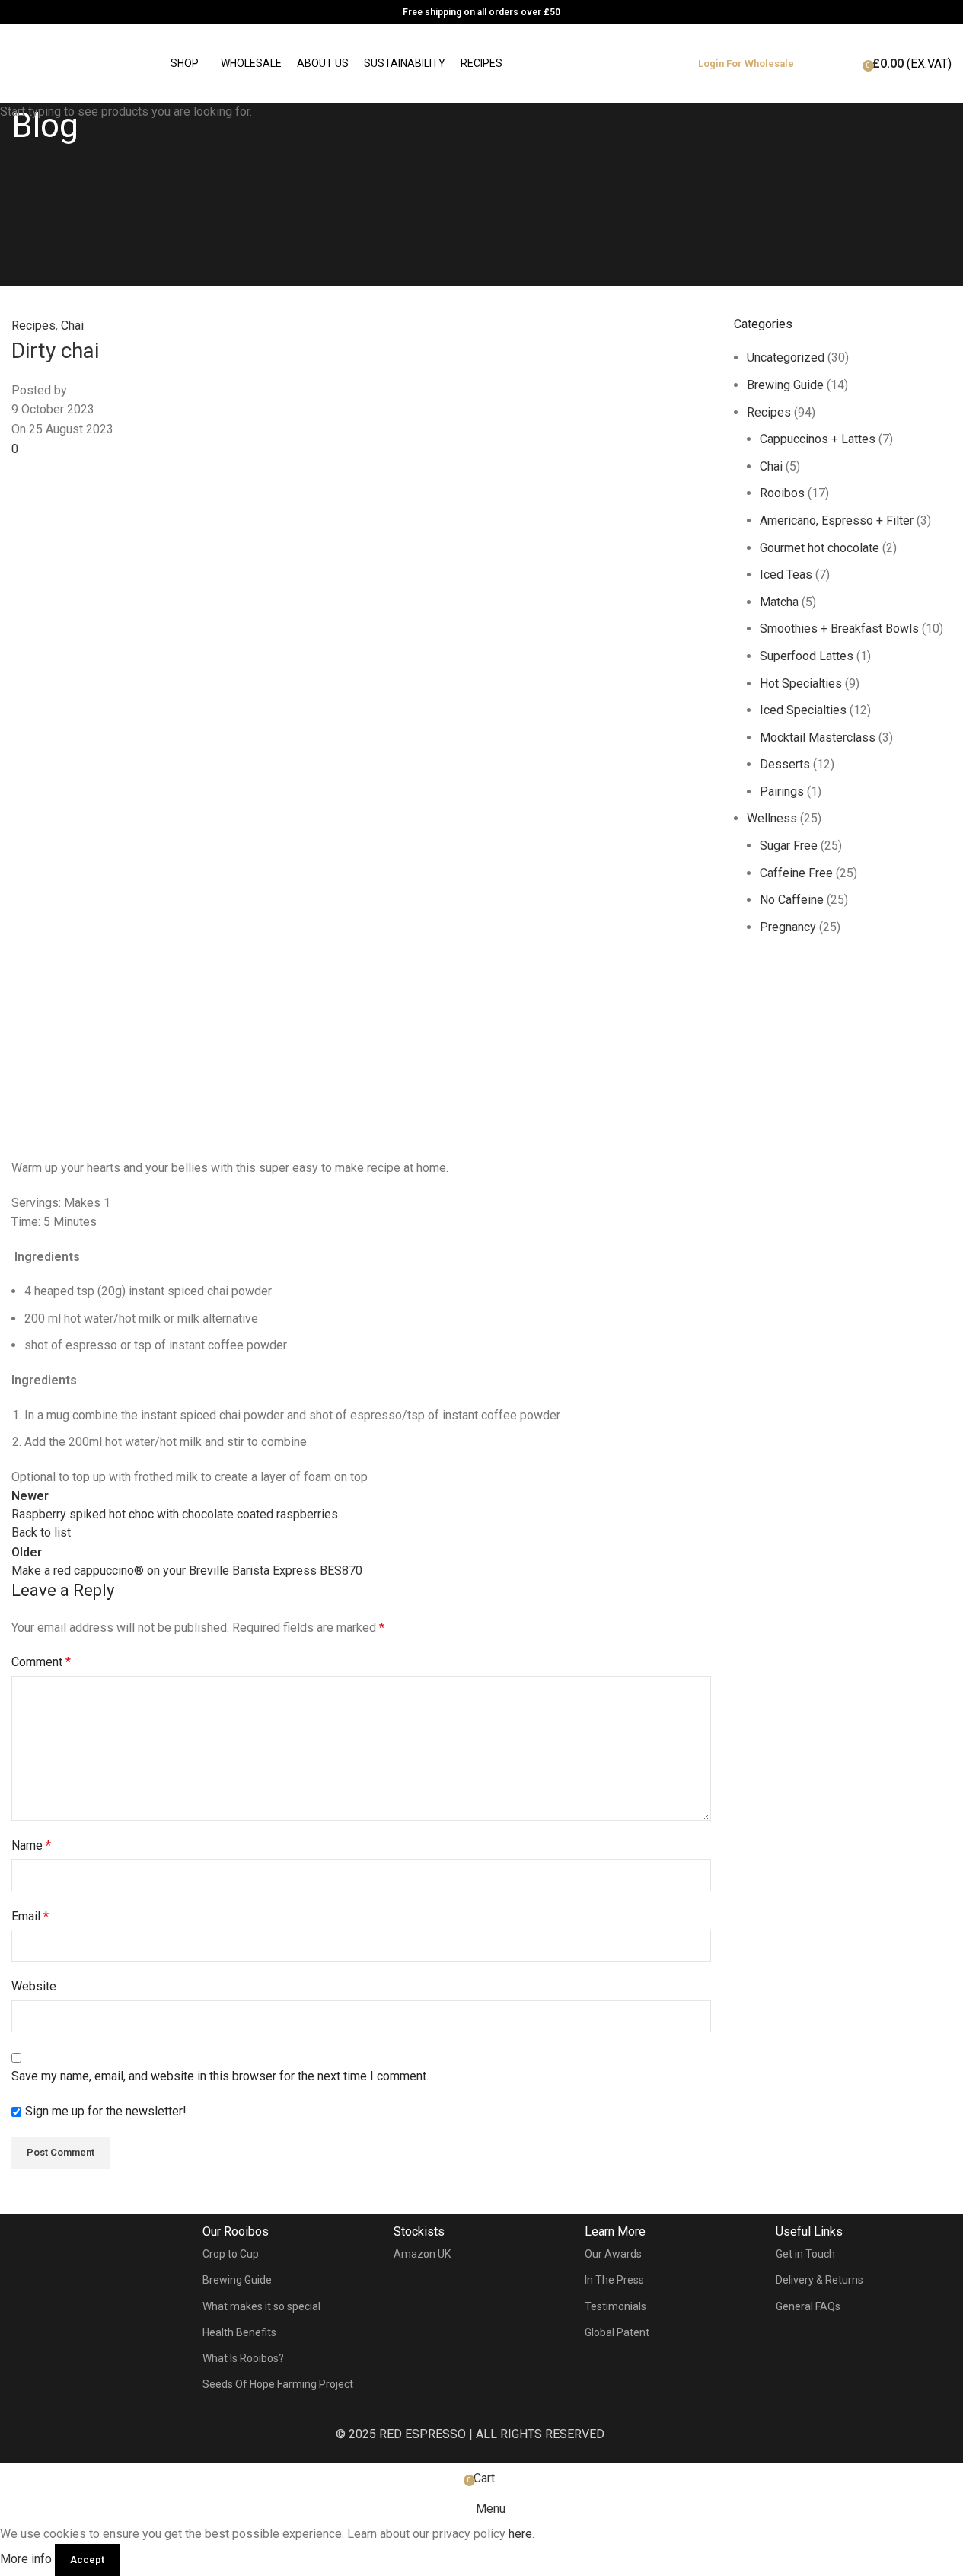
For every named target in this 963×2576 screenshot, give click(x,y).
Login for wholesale (746, 64)
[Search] (824, 64)
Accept (87, 2560)
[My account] (846, 72)
